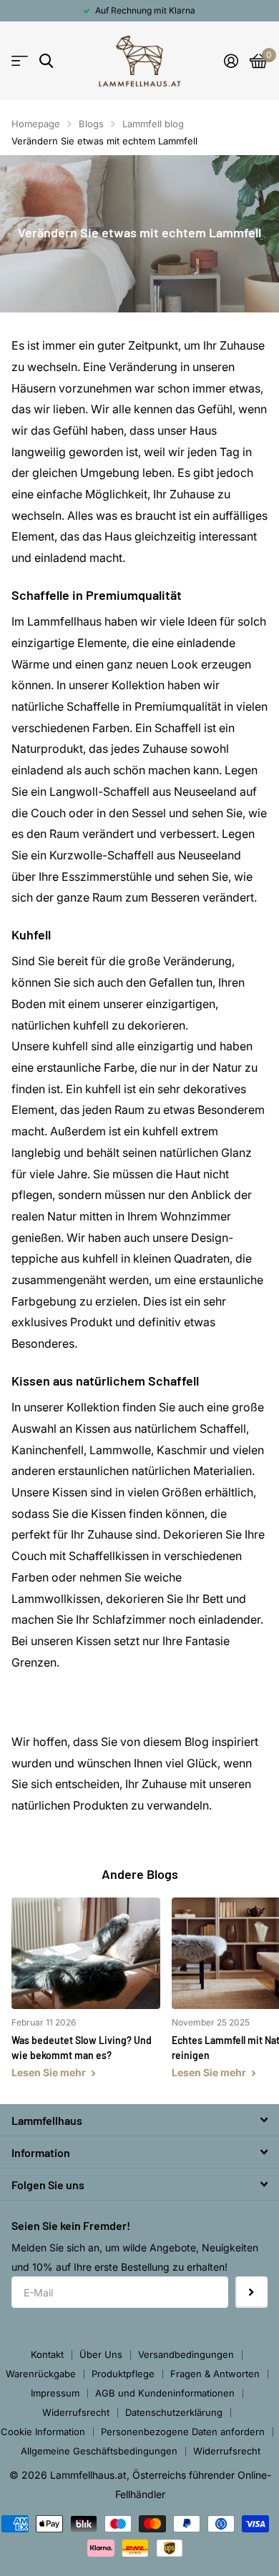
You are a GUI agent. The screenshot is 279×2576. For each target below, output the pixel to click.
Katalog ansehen (20, 61)
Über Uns (101, 2354)
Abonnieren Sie (251, 2293)
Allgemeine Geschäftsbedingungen (99, 2451)
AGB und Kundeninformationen (165, 2393)
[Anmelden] (231, 61)
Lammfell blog (153, 124)
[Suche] (46, 61)
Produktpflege (123, 2374)
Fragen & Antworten (215, 2374)
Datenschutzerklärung (174, 2412)
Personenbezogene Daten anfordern (183, 2432)
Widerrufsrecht (76, 2412)
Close (139, 2120)
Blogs (91, 124)
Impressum (55, 2393)
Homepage (36, 124)
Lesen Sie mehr (50, 2072)
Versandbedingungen (186, 2354)
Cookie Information (43, 2432)
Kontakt (47, 2354)
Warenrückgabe (41, 2374)
